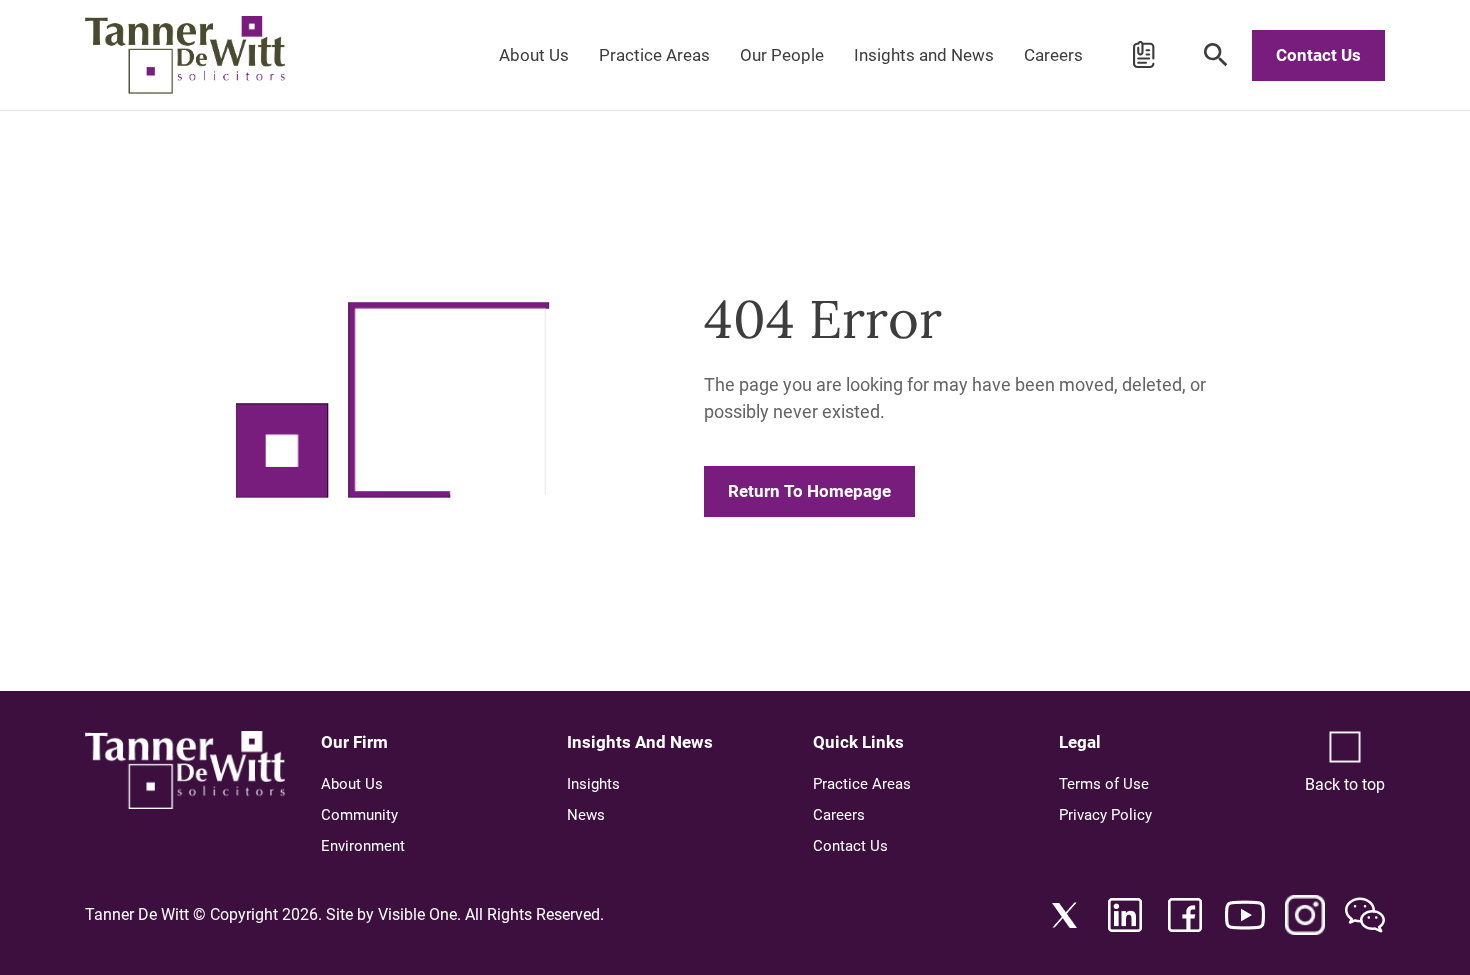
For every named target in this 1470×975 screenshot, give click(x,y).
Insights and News (924, 55)
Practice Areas (654, 55)
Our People (782, 55)
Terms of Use (1104, 784)
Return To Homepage (809, 491)
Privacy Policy (1105, 815)
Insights (593, 784)
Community (359, 815)
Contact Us (1318, 55)
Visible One (417, 914)
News (586, 815)
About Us (534, 55)
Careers (1053, 55)
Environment (363, 846)
